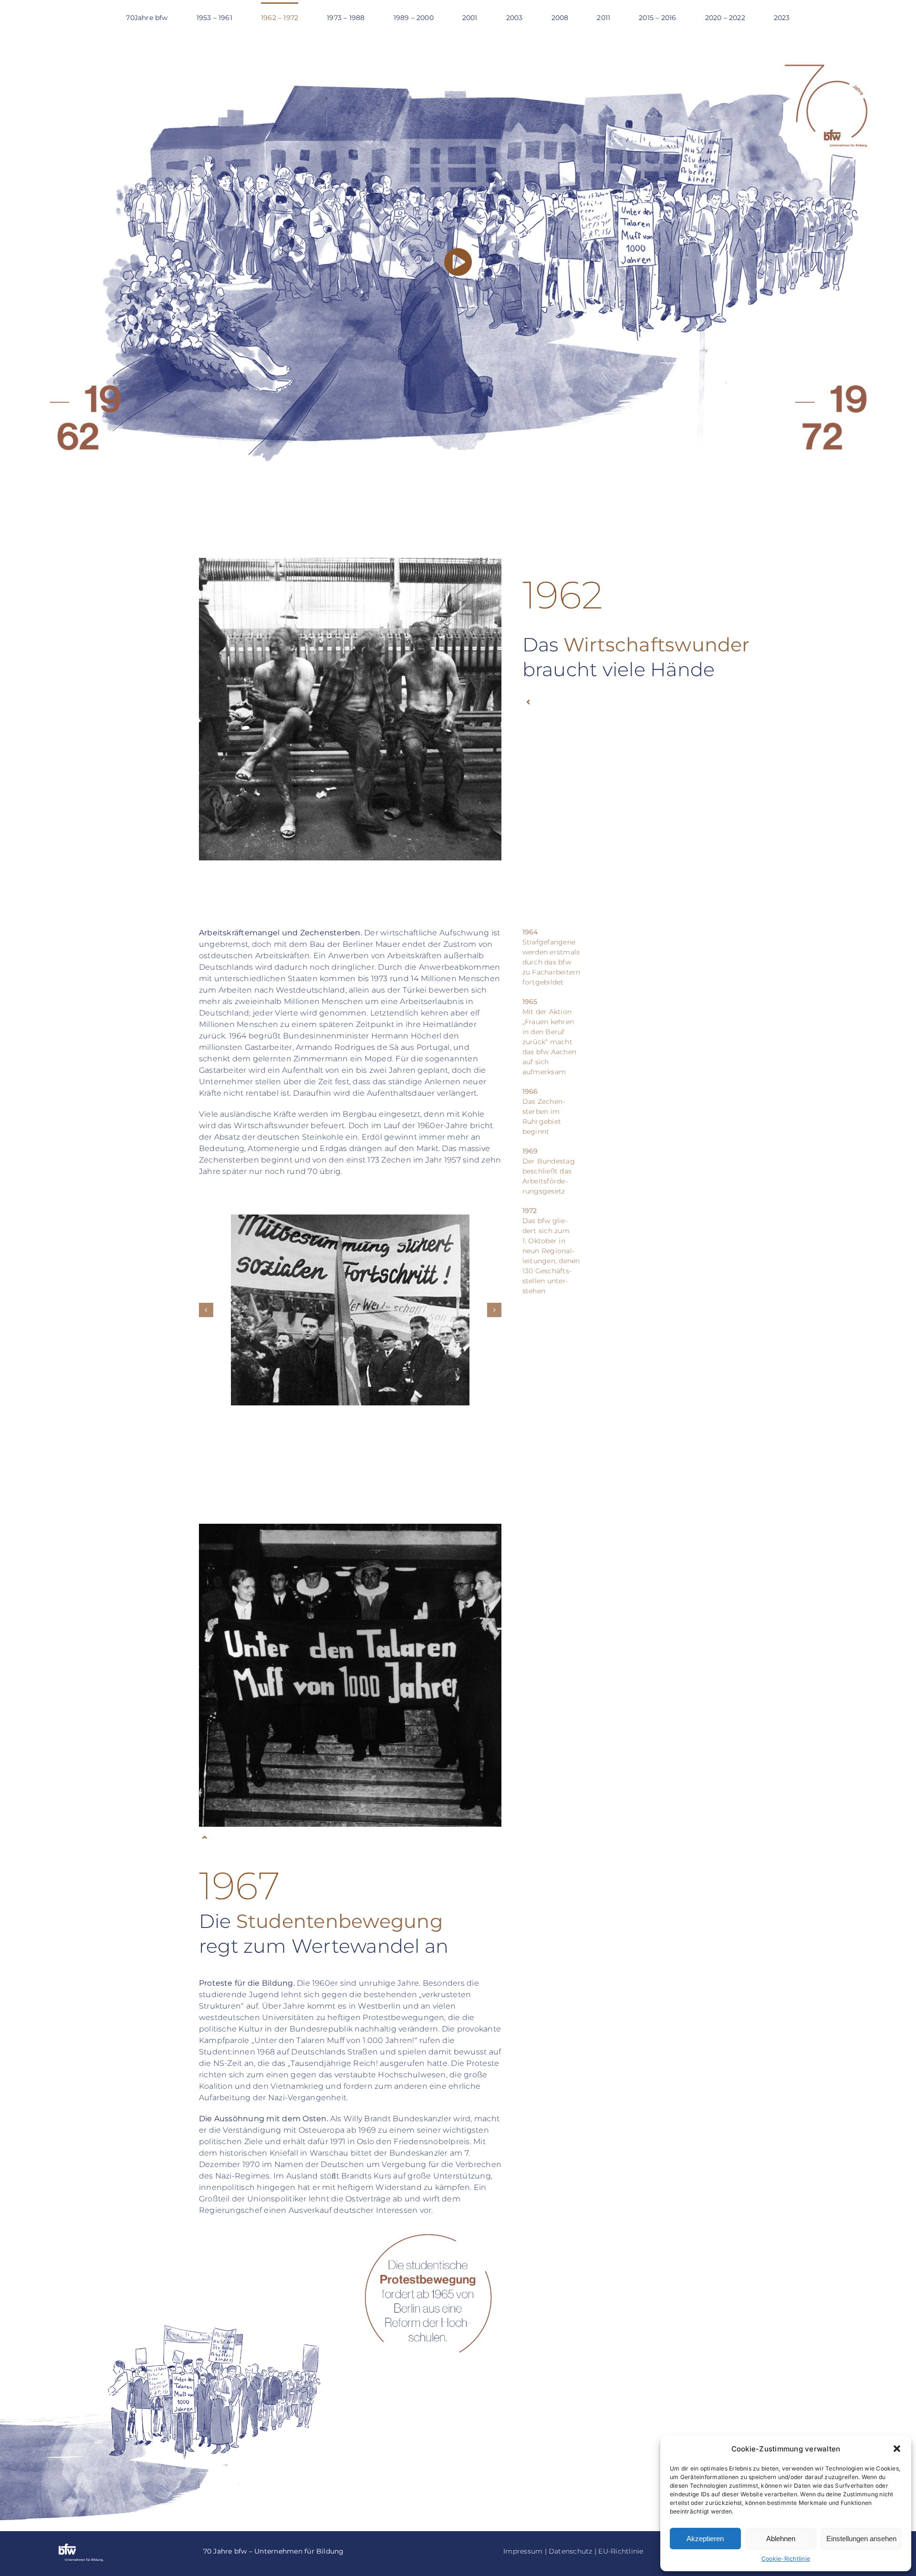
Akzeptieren (705, 2539)
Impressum (523, 2551)
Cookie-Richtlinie (786, 2559)
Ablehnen (781, 2539)
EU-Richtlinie (621, 2551)
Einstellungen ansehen (861, 2539)
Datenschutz (571, 2551)
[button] (897, 2449)
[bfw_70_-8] (350, 1310)
